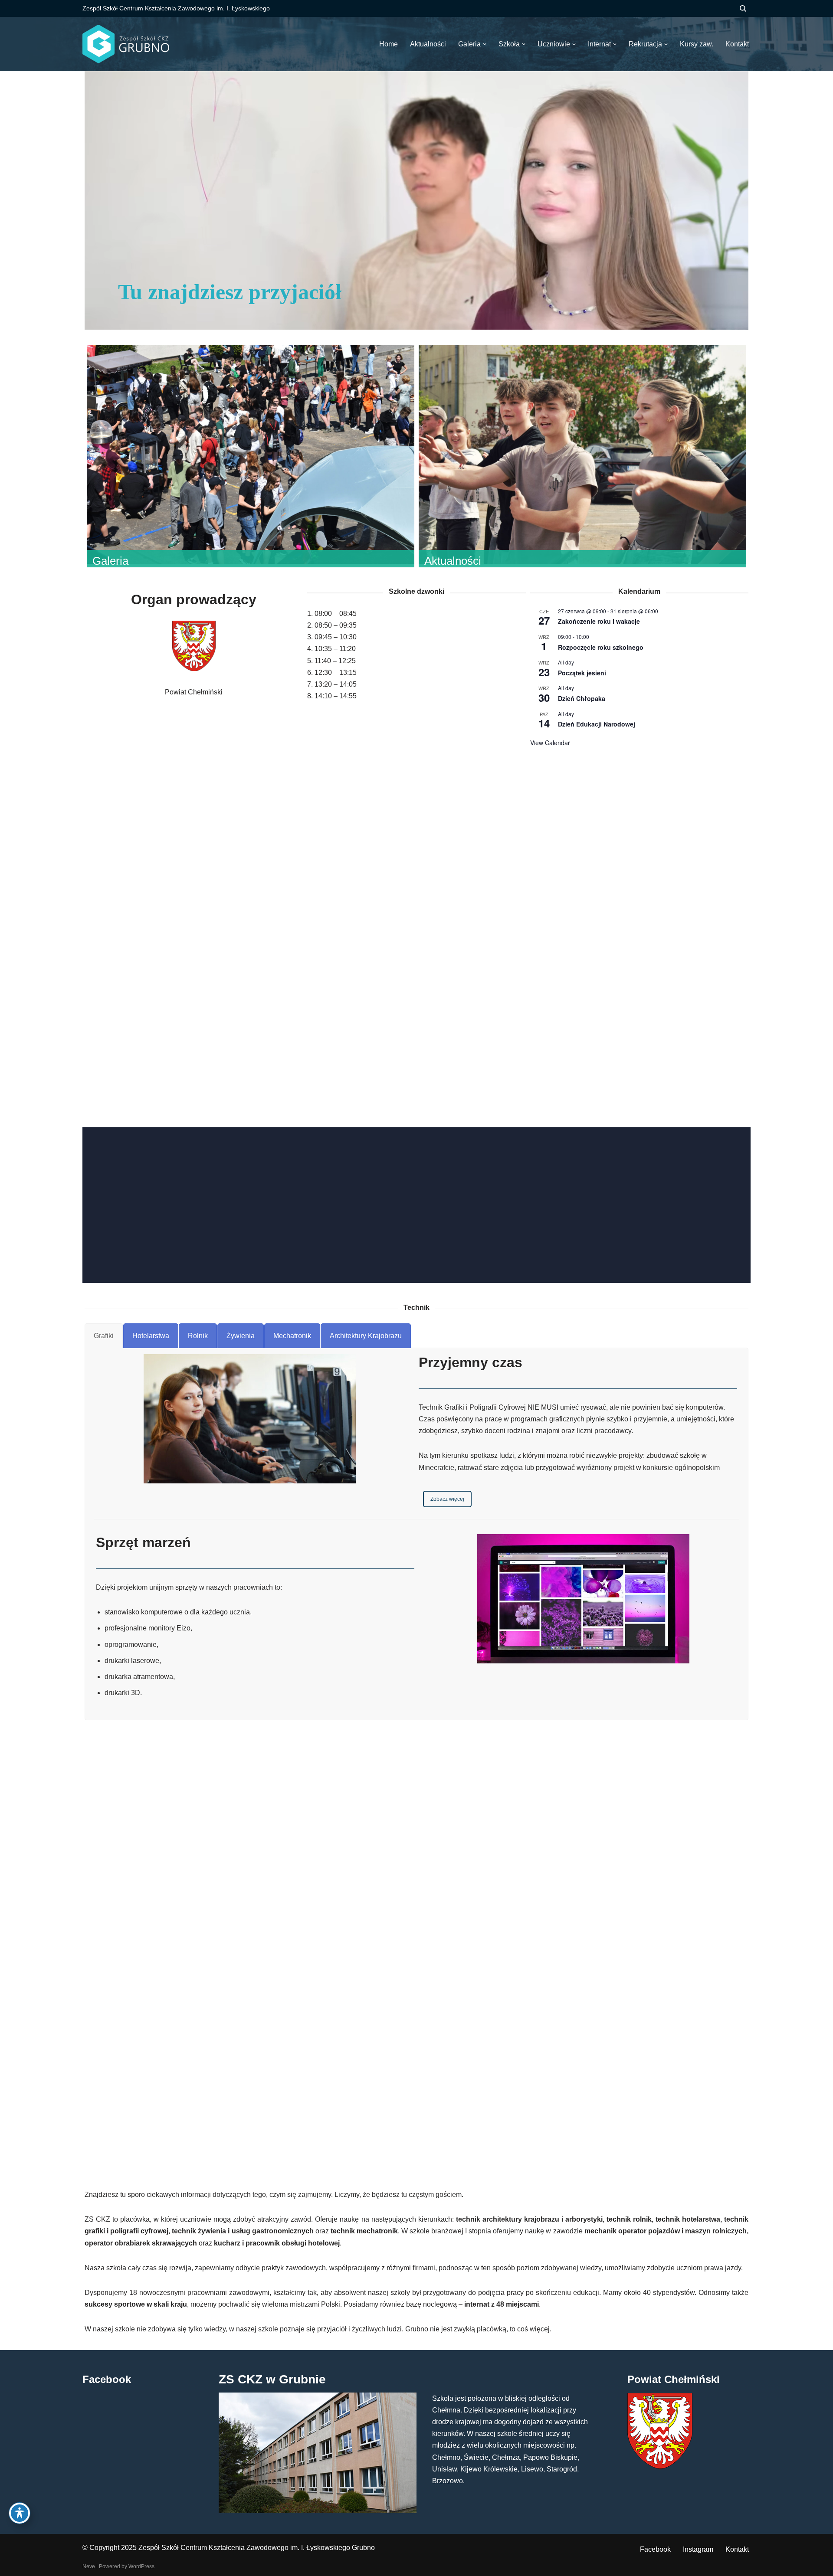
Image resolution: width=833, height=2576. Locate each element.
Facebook (655, 2549)
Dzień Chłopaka (582, 698)
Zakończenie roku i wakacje (599, 621)
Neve (89, 2566)
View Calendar (550, 743)
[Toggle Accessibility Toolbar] (20, 2513)
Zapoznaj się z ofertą (455, 1214)
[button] (485, 44)
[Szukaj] (743, 8)
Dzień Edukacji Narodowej (597, 724)
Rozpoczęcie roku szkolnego (601, 647)
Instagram (698, 2549)
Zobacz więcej (447, 1499)
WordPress (141, 2566)
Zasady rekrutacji (372, 1214)
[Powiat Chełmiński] (660, 2466)
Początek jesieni (582, 673)
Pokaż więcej (416, 813)
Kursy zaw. (697, 44)
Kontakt (737, 2549)
